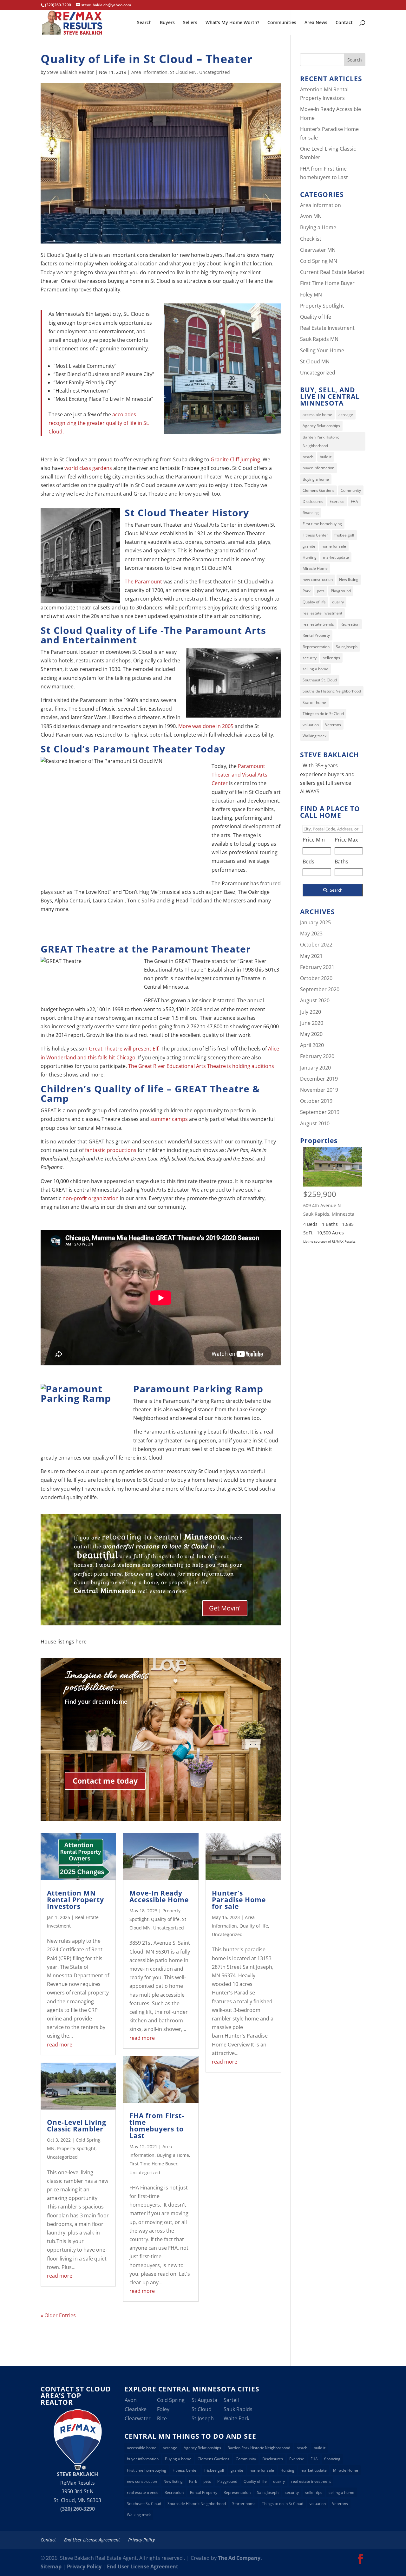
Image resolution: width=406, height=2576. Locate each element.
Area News (316, 23)
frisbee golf (344, 535)
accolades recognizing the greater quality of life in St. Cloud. (99, 423)
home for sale (334, 546)
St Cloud (202, 2409)
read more (60, 2045)
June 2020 (312, 1023)
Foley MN (311, 295)
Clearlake (136, 2409)
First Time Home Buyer (154, 2164)
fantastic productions (111, 1150)
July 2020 (311, 1012)
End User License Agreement (92, 2540)
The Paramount (143, 582)
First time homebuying (322, 524)
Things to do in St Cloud (323, 714)
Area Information (149, 72)
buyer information (318, 468)
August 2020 (315, 1000)
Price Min (314, 840)
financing (311, 513)
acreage (346, 415)
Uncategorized (215, 72)
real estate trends (318, 624)
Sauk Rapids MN (319, 339)
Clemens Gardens (318, 490)
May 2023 (311, 933)
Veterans (333, 725)
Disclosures (313, 501)
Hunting (310, 557)
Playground (341, 591)
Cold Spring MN (319, 261)
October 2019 (316, 1101)
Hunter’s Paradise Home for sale (239, 1900)
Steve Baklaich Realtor (70, 72)
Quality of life (165, 1919)
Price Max (346, 840)
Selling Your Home (322, 350)
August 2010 (315, 1123)
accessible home (317, 415)
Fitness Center (315, 535)
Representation (316, 647)
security (310, 658)
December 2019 (319, 1079)
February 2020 (317, 1056)
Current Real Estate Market (332, 272)
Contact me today (105, 1781)
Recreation (350, 624)
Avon (131, 2400)
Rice (162, 2418)
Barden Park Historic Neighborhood (321, 441)
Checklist (311, 239)
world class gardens (88, 468)
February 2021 (317, 967)
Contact (344, 23)
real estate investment (322, 613)
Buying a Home (173, 2155)
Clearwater (138, 2418)
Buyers (167, 23)
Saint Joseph (347, 647)
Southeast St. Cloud (320, 680)
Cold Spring (171, 2400)
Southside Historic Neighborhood (332, 691)
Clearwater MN (318, 250)
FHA (354, 501)
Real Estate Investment (327, 328)
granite (309, 546)
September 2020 (320, 989)
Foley (163, 2409)
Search (144, 23)
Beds (308, 862)
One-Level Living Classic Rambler (77, 2126)
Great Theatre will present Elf (124, 1049)
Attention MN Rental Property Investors (75, 1900)
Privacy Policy (141, 2540)
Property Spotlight (76, 2148)
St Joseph (203, 2418)
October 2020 (316, 978)
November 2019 (319, 1090)
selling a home (315, 669)
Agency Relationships (321, 426)
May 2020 (311, 1034)
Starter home (314, 703)
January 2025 (315, 922)
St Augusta (204, 2400)
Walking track (314, 736)
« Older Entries (58, 2315)
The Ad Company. (240, 2558)
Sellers (190, 23)
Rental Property (316, 635)
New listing (349, 579)
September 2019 (320, 1112)
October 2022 (316, 945)
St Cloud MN (183, 72)
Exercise (337, 501)
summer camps (169, 1119)
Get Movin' (225, 1608)
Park (307, 591)
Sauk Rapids (238, 2409)
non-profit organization (91, 1198)
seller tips (331, 658)
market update (336, 557)
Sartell (231, 2400)
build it (326, 457)
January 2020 (315, 1068)
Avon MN (311, 216)
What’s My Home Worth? (232, 23)
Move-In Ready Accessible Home (159, 1896)
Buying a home (316, 479)
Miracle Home (315, 568)
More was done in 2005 (206, 726)
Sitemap (51, 2566)
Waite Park (236, 2418)
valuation (311, 725)
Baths (341, 862)
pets (321, 591)
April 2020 (312, 1045)
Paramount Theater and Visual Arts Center (239, 775)
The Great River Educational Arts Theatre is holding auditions (201, 1066)
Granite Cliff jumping (235, 459)
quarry (338, 602)
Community (351, 490)
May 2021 (311, 956)
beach (308, 457)
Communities (282, 23)
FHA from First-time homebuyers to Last (157, 2126)
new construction (318, 579)
